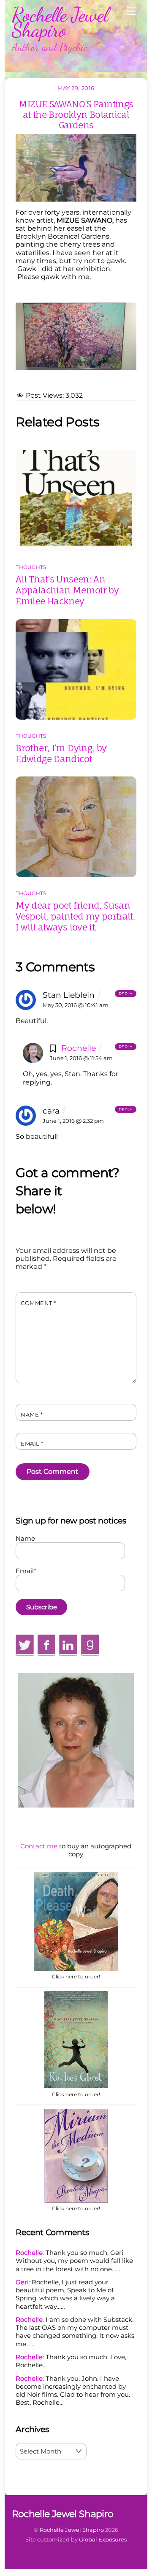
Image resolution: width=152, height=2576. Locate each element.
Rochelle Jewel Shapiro (72, 2530)
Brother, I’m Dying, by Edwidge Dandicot (61, 753)
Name (32, 1415)
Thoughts (31, 567)
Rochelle (79, 1048)
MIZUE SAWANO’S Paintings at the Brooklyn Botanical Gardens (76, 114)
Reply (125, 993)
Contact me (39, 1846)
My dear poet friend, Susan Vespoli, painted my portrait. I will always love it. (75, 916)
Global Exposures (103, 2539)
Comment (38, 1303)
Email (32, 1444)
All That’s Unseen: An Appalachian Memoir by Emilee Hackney (67, 590)
